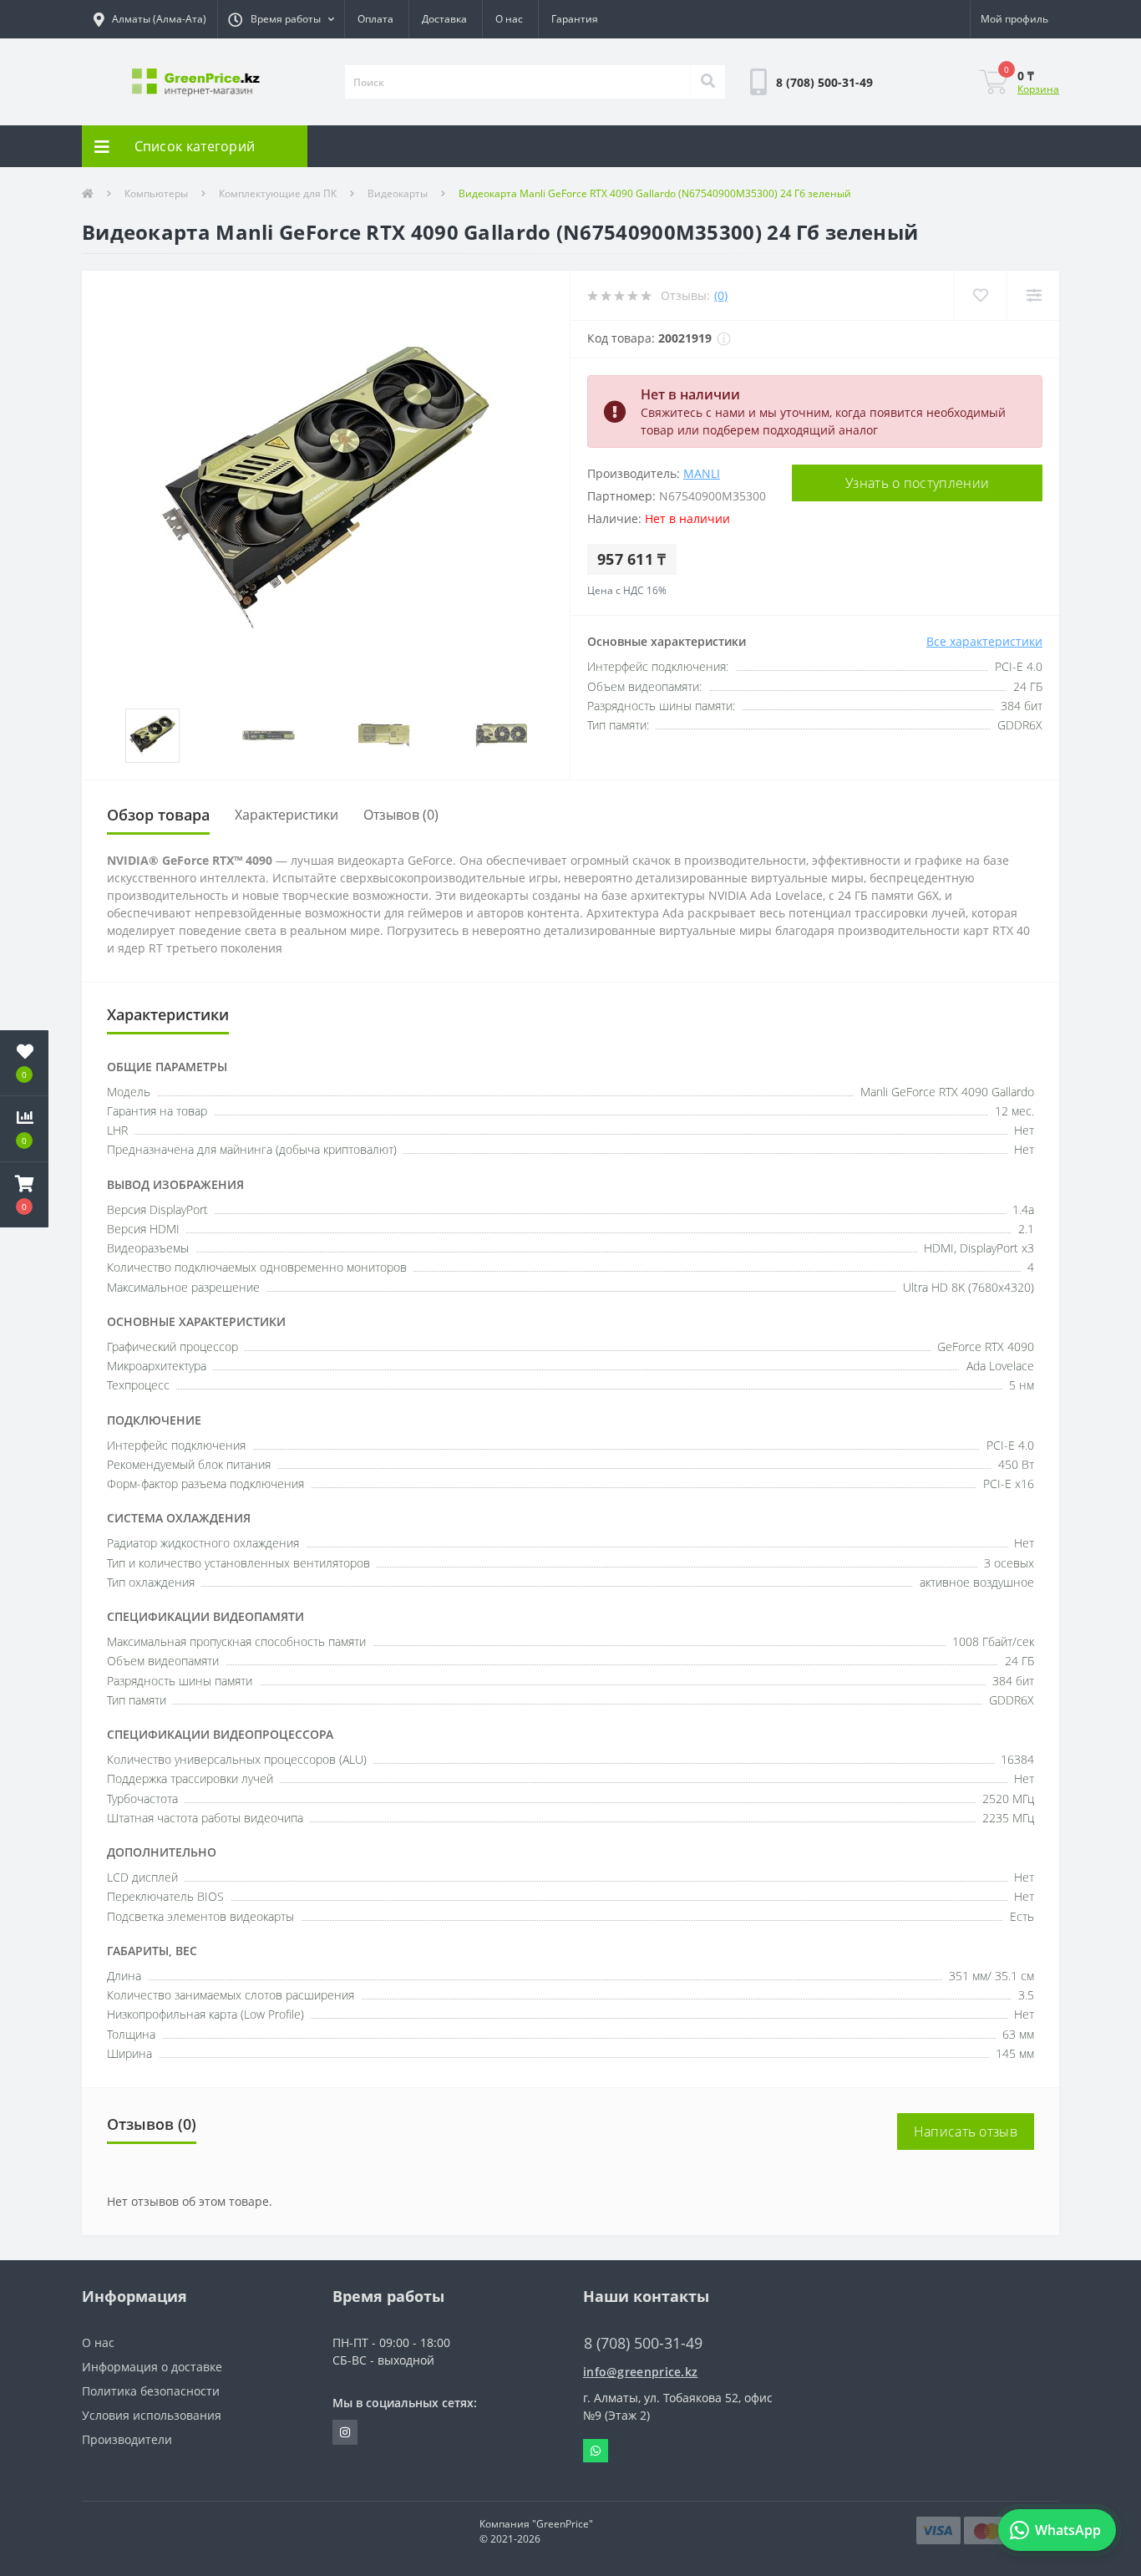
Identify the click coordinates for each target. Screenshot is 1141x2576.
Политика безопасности (151, 2391)
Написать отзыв (966, 2131)
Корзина (1038, 89)
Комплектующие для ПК (278, 193)
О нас (509, 19)
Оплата (375, 19)
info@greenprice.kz (640, 2372)
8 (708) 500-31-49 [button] (643, 2343)
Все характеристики (984, 641)
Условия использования (152, 2415)
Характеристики (287, 815)
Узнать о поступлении (917, 483)
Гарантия (575, 19)
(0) (721, 295)
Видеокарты (398, 193)
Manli (702, 473)
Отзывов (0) (401, 815)
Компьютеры (156, 193)
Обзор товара (158, 815)
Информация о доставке (152, 2367)
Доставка (444, 19)
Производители (127, 2439)
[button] (281, 19)
